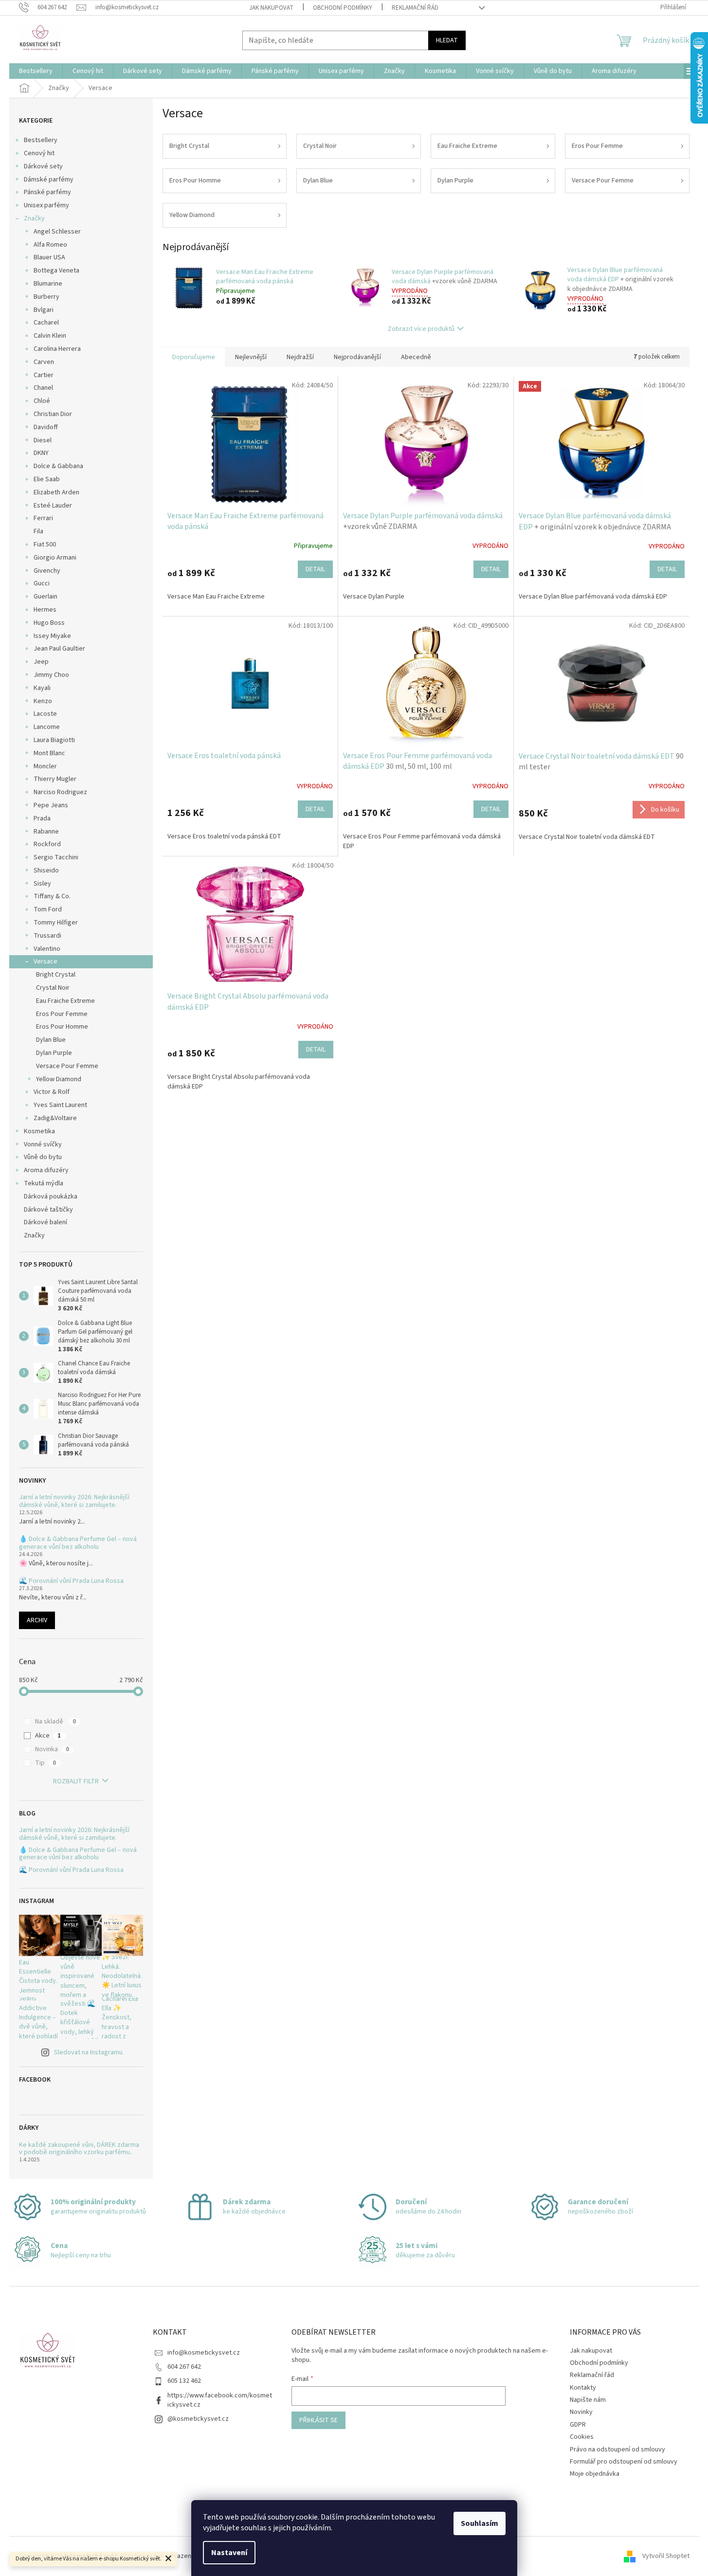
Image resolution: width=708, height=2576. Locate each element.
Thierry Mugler (55, 779)
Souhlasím (480, 2523)
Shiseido (46, 871)
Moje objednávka (595, 2474)
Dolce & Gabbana (58, 466)
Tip (45, 1763)
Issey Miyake (52, 636)
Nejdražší (300, 357)
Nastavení (229, 2553)
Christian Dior (53, 414)
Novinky (581, 2412)
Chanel (43, 388)
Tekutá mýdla (44, 1183)
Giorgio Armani (55, 558)
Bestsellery (41, 140)
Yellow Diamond (59, 1079)
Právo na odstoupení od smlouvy (617, 2449)
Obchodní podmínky (343, 8)
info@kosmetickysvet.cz (204, 2353)
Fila (38, 531)
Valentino (47, 949)
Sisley (42, 884)
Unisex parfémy (46, 205)
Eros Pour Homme (62, 1027)
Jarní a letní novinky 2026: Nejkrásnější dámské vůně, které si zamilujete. (74, 1501)
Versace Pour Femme (67, 1066)
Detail (315, 569)
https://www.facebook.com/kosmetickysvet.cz (220, 2400)
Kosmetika (39, 1131)
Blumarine (48, 284)
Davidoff (46, 427)
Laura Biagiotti (54, 740)
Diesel (43, 440)
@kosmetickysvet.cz (198, 2419)
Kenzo (43, 701)
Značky (34, 218)
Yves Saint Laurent (60, 1105)
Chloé (42, 401)
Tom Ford (48, 909)
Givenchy (47, 571)
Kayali (42, 688)
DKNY (41, 453)
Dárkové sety (43, 166)
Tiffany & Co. (52, 896)
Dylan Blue (51, 1040)
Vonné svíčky (43, 1144)
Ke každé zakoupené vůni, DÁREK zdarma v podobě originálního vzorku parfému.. (79, 2149)
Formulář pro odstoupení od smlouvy (624, 2462)
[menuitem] (36, 71)
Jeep (41, 662)
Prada (42, 818)
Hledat (447, 40)
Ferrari (43, 518)
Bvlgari (44, 310)
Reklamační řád (415, 8)
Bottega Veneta (56, 271)
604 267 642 (184, 2367)
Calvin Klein (50, 336)
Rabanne (46, 832)
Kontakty (583, 2388)
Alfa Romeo (50, 245)
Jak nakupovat (271, 8)
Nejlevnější (251, 357)
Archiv (37, 1620)
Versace (45, 961)
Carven (44, 362)
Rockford (47, 844)
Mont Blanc (49, 753)
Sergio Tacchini (56, 857)
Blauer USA (49, 257)
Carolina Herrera (57, 349)
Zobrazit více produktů (421, 329)
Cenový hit (39, 153)
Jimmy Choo (51, 675)
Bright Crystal (56, 975)
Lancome (47, 727)
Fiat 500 (45, 544)
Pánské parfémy (47, 192)
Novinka (52, 1749)
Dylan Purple (54, 1053)
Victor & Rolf (52, 1092)
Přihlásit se (318, 2420)
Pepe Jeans (51, 805)
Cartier (44, 375)
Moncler (45, 766)
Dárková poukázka (51, 1197)
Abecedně (416, 357)
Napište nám (588, 2400)
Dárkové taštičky (48, 1210)
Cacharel (46, 323)
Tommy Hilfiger (56, 923)
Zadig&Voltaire (55, 1118)
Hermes (45, 610)
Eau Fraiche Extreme (65, 1001)
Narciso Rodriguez (60, 792)
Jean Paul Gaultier (59, 649)
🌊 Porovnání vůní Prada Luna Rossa (71, 1581)
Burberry (46, 297)
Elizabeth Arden (56, 492)
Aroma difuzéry (46, 1170)
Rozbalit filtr (76, 1781)
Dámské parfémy (49, 180)
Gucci (42, 583)
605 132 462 (184, 2381)
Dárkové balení (45, 1222)
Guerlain (45, 597)
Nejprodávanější (357, 357)
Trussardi (47, 936)
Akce (48, 1736)
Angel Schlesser (57, 232)
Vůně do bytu (43, 1157)
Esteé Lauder (53, 506)
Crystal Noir (53, 988)
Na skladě (55, 1722)
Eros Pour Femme (62, 1014)
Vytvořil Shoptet (666, 2556)
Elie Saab (47, 479)
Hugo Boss (49, 623)
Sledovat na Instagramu (88, 2052)
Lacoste (45, 714)
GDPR (578, 2425)
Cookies (582, 2437)
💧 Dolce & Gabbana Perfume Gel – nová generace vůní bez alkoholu (78, 1543)
